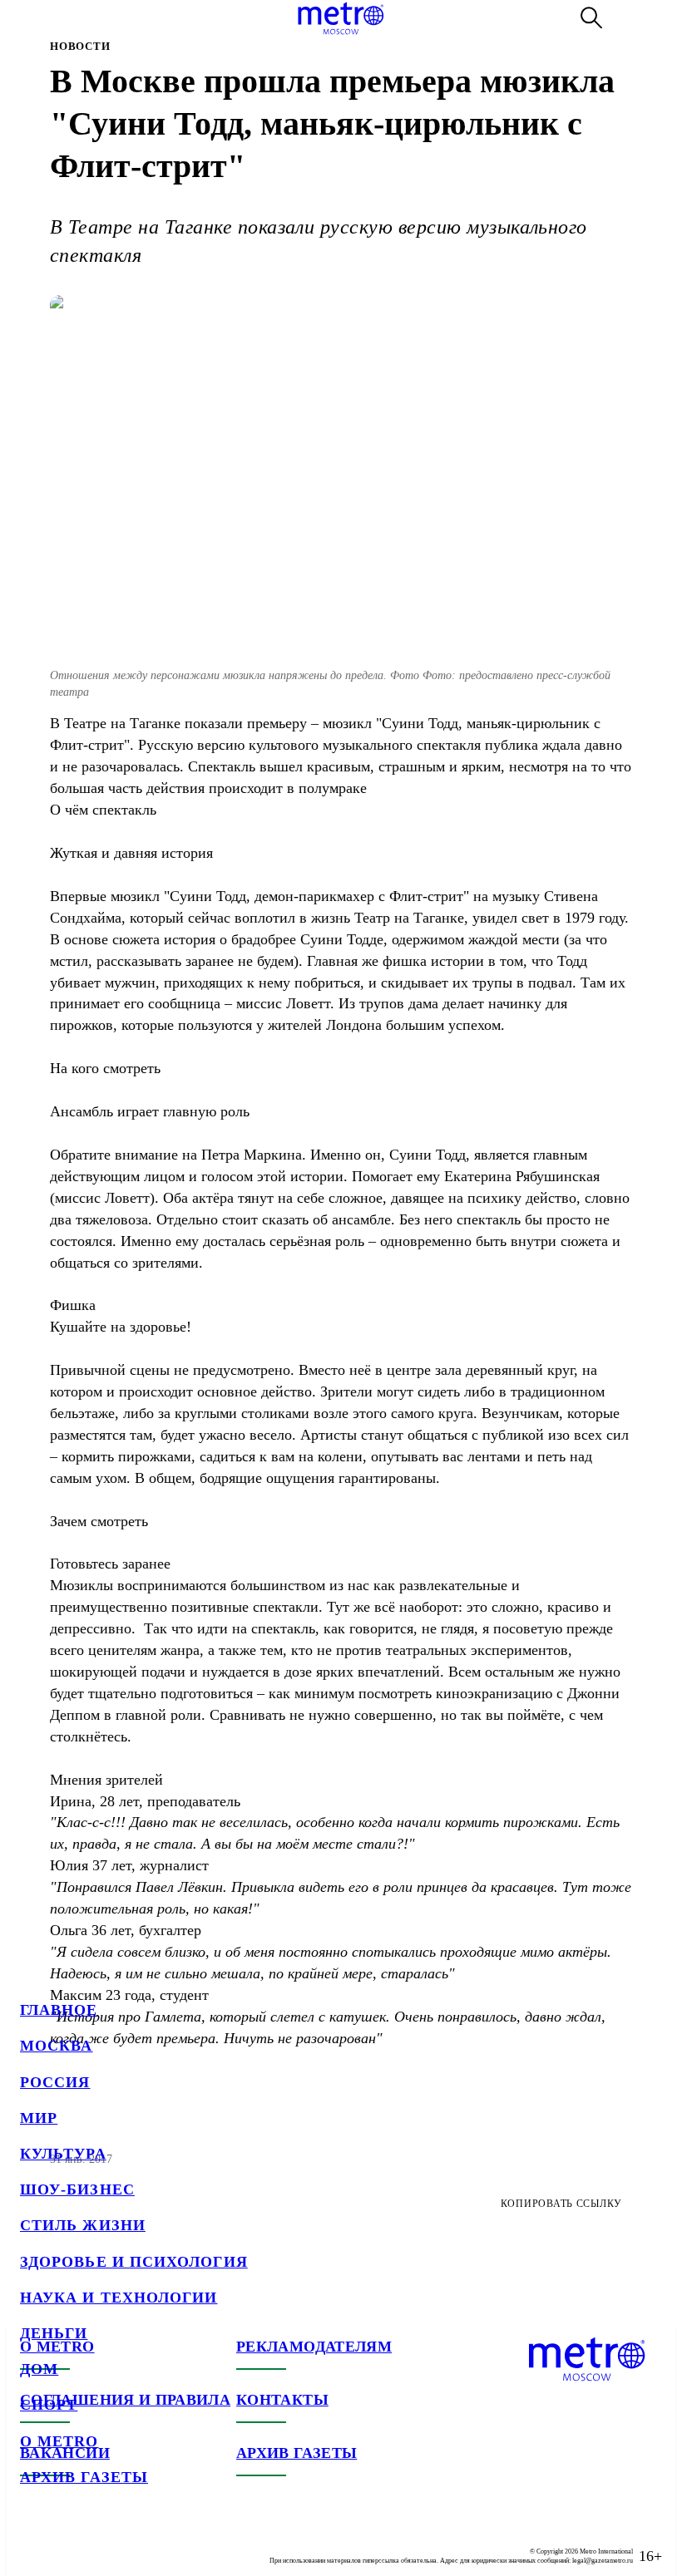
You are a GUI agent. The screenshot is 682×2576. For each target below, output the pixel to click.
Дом (39, 2369)
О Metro (59, 2441)
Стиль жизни (83, 2225)
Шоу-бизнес (77, 2189)
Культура (63, 2154)
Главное (59, 2010)
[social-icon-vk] (33, 2543)
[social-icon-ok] (100, 2543)
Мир (39, 2118)
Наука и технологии (119, 2298)
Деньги (54, 2333)
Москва (56, 2046)
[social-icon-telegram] (67, 2543)
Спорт (49, 2405)
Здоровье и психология (134, 2262)
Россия (55, 2082)
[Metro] (341, 18)
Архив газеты (84, 2477)
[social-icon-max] (133, 2543)
